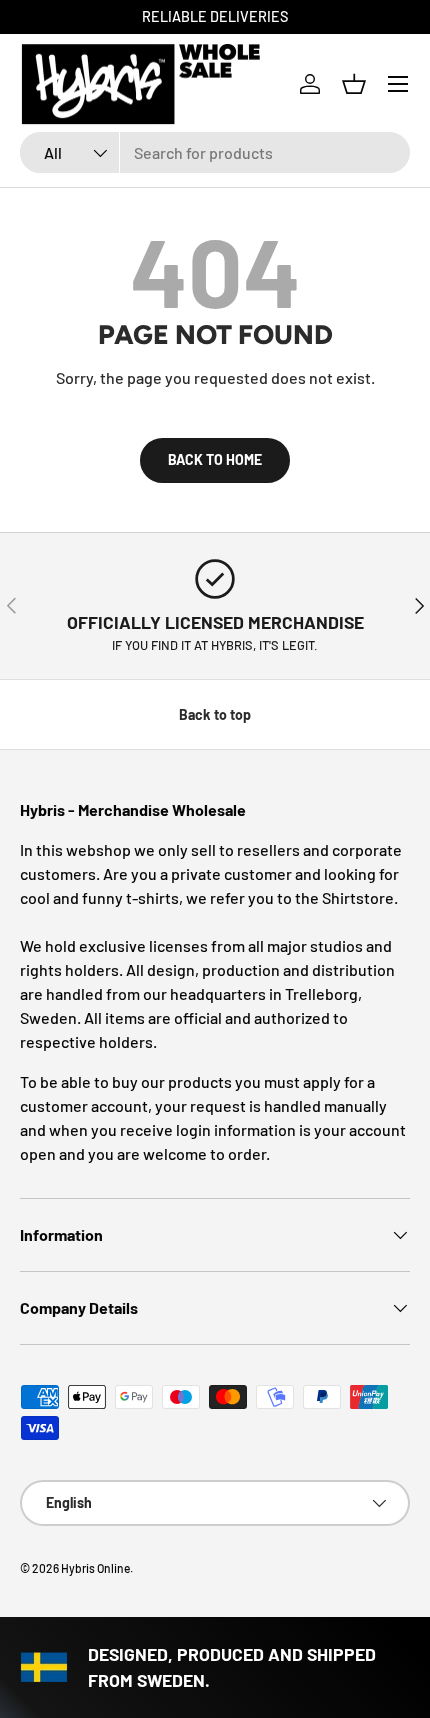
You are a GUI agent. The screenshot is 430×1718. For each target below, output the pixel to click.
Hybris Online (95, 1568)
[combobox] (215, 152)
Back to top (215, 714)
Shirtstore (358, 897)
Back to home (215, 459)
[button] (354, 84)
